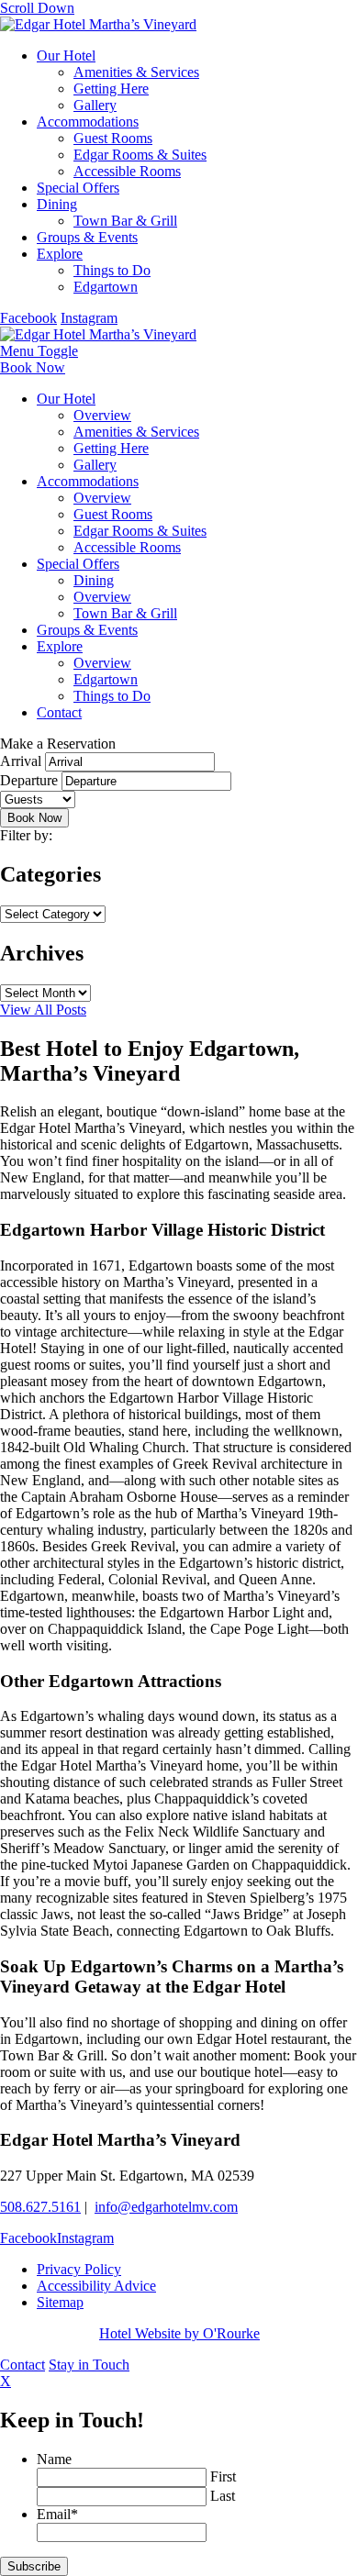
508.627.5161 (40, 2207)
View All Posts (43, 1010)
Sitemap (60, 2302)
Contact (59, 712)
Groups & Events (87, 237)
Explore (60, 254)
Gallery (95, 105)
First (223, 2476)
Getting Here (111, 89)
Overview (102, 415)
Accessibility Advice (96, 2286)
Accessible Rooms (127, 171)
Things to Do (112, 270)
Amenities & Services (136, 72)
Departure (29, 780)
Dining (57, 204)
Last (223, 2496)
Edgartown (106, 287)
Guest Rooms (113, 138)
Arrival (21, 761)
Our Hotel (66, 56)
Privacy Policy (79, 2269)
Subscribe (34, 2566)
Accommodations (88, 122)
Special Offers (78, 188)
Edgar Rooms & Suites (140, 155)
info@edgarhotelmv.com (166, 2207)
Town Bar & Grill (125, 221)
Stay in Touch (89, 2365)
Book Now (33, 367)
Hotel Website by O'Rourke (179, 2333)
